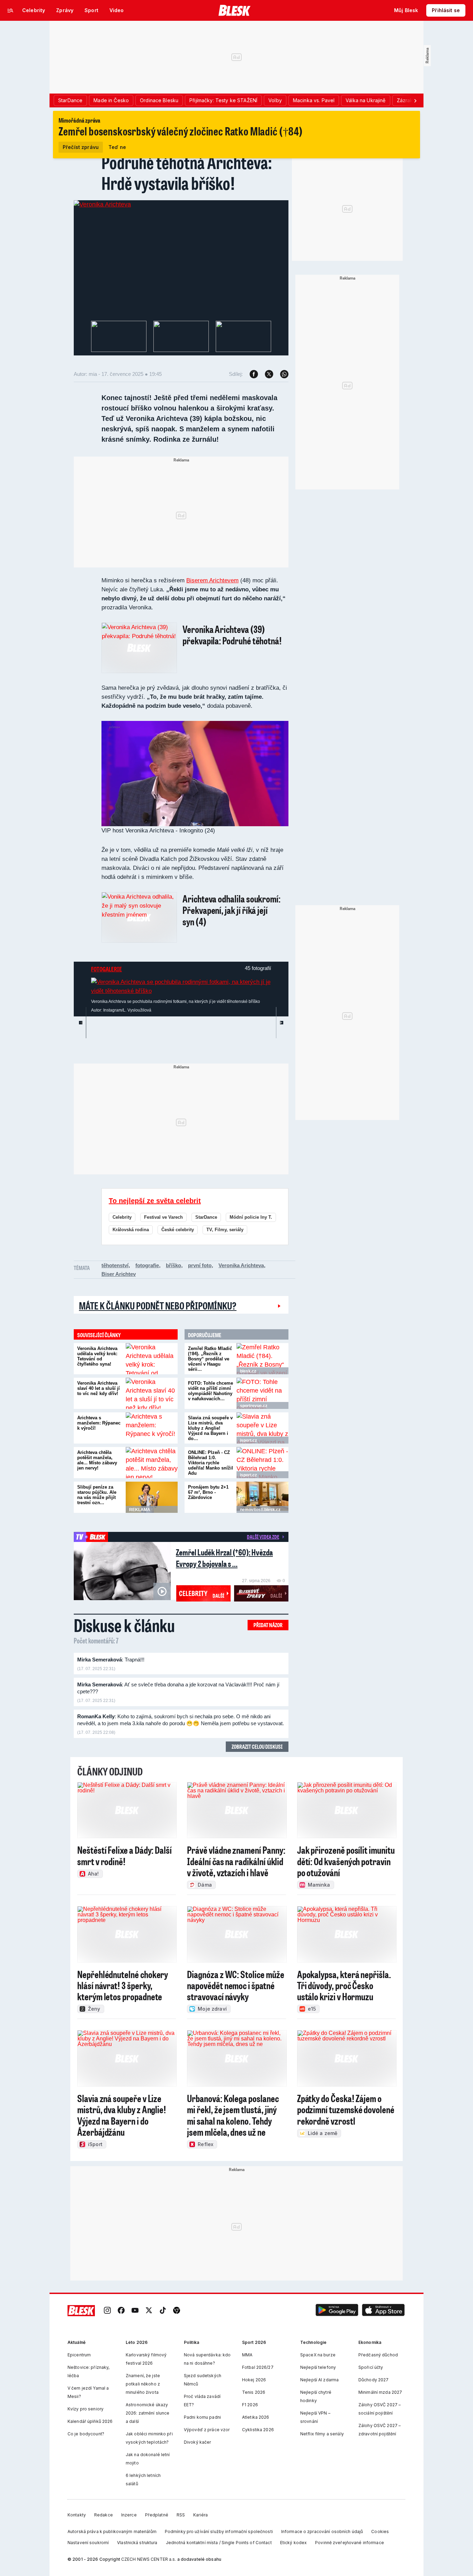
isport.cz (248, 1440)
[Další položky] (415, 100)
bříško (173, 1265)
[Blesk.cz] (235, 10)
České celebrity (178, 1230)
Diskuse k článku (124, 1625)
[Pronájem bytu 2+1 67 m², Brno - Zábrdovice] (262, 1497)
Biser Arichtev (119, 1274)
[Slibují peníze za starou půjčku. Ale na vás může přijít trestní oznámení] (152, 1497)
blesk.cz (248, 1371)
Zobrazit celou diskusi (257, 1746)
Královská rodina (131, 1230)
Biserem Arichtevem (212, 580)
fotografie (147, 1265)
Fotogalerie (106, 969)
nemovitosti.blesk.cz (260, 1510)
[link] (107, 2310)
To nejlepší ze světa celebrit (155, 1201)
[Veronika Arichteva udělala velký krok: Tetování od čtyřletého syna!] (152, 1359)
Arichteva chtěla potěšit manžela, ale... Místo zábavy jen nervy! (97, 1460)
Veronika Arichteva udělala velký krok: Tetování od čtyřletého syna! (97, 1356)
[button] (337, 2310)
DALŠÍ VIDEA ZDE (263, 1537)
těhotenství (115, 1265)
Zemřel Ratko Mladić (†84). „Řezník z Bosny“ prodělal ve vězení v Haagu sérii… (210, 1359)
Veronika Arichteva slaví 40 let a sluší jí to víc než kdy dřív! (99, 1388)
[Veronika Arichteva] (102, 204)
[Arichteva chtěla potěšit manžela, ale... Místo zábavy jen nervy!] (152, 1463)
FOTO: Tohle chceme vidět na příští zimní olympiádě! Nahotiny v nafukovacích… (211, 1391)
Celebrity (122, 1217)
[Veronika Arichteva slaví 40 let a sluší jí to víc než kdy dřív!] (152, 1393)
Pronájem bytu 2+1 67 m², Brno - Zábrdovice (208, 1492)
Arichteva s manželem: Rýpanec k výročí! (99, 1423)
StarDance (206, 1217)
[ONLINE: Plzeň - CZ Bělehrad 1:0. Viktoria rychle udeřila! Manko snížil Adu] (262, 1463)
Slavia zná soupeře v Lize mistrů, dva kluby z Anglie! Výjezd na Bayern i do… (210, 1428)
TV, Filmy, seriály (225, 1230)
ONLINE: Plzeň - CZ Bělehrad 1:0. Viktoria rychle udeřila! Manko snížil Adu (211, 1463)
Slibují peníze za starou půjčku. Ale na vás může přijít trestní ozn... (97, 1495)
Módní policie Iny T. (251, 1217)
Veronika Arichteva (241, 1265)
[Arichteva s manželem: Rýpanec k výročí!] (152, 1428)
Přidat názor (268, 1625)
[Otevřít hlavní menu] (10, 10)
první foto (200, 1265)
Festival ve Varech (163, 1217)
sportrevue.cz (254, 1406)
